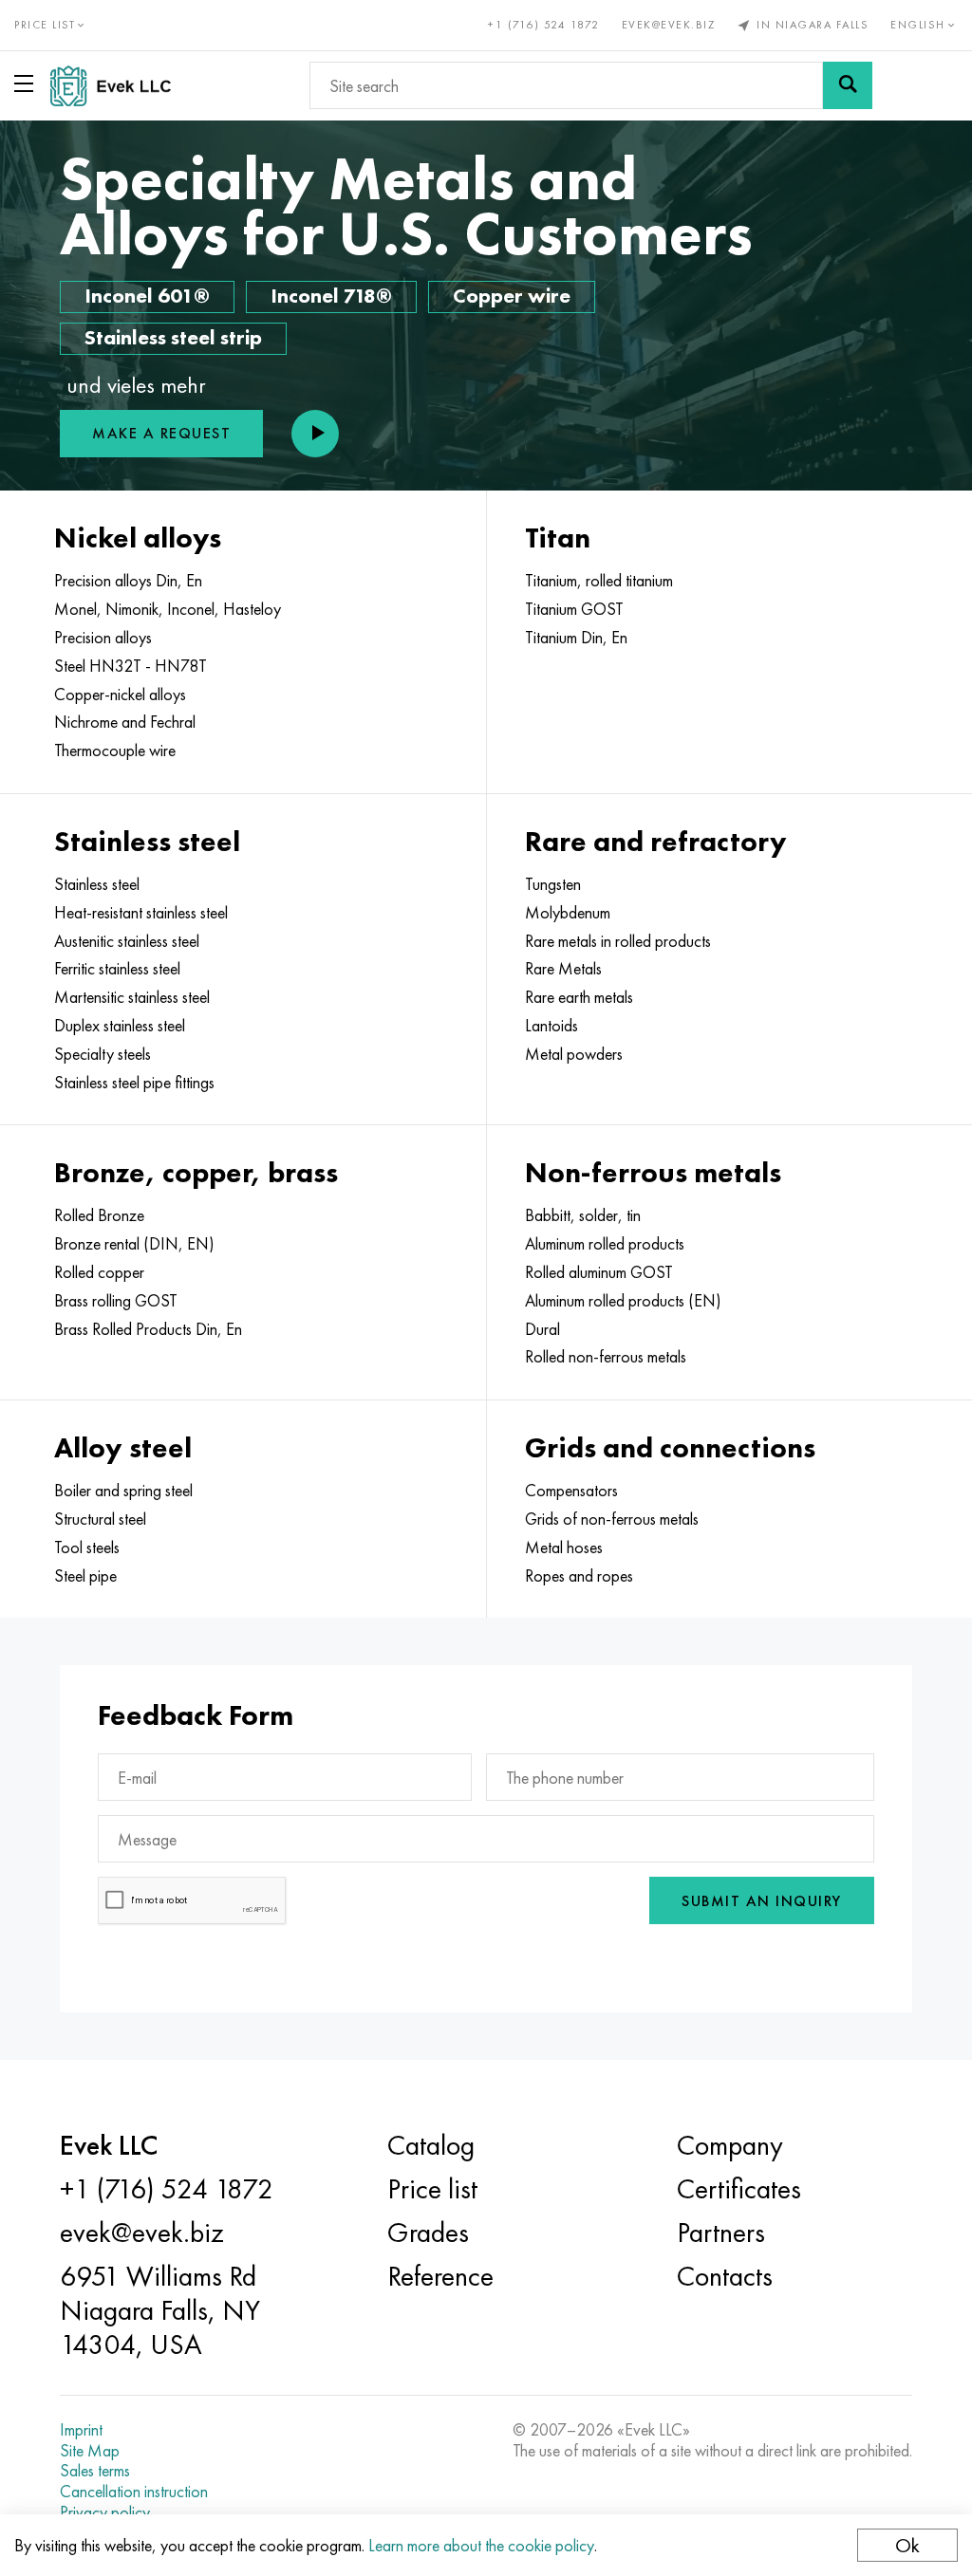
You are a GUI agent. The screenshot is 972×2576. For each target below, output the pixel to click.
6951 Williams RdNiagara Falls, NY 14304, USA (160, 2310)
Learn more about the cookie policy (481, 2545)
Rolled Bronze (99, 1215)
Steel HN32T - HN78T (131, 666)
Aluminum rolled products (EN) (623, 1301)
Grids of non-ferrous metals (612, 1519)
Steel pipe (85, 1576)
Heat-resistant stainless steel (141, 913)
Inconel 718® (331, 296)
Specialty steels (103, 1054)
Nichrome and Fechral (125, 722)
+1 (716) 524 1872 (544, 25)
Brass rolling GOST (116, 1301)
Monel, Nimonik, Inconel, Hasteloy (168, 609)
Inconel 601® (147, 296)
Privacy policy (105, 2512)
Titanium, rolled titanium (599, 581)
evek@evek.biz (669, 25)
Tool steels (87, 1547)
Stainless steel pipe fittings (134, 1083)
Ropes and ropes (579, 1576)
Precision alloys (103, 638)
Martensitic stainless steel (132, 997)
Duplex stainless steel (120, 1026)
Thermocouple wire (115, 751)
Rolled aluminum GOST (599, 1272)
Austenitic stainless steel (127, 941)
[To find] (848, 85)
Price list (432, 2189)
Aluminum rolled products (605, 1244)
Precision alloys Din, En (128, 581)
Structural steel (100, 1519)
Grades (428, 2233)
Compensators (571, 1491)
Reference (440, 2276)
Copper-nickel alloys (120, 695)
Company (730, 2145)
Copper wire (512, 296)
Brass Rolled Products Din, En (148, 1329)
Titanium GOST (574, 609)
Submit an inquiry (762, 1901)
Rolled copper (99, 1272)
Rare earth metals (579, 997)
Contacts (725, 2276)
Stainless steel (97, 884)
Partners (721, 2233)
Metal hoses (564, 1547)
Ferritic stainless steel (117, 969)
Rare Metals (563, 969)
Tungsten (553, 884)
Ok (907, 2545)
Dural (542, 1329)
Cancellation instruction (134, 2492)
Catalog (431, 2145)
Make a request (161, 433)
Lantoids (551, 1026)
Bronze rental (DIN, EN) (134, 1244)
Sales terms (95, 2471)
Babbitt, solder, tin (583, 1215)
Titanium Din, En (576, 638)
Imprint (81, 2430)
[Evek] (118, 86)
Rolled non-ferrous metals (606, 1357)
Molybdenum (568, 913)
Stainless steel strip (173, 337)
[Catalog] (28, 83)
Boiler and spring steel (123, 1491)
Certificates (739, 2189)
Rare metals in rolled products (618, 941)
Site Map (90, 2451)
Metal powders (574, 1054)
